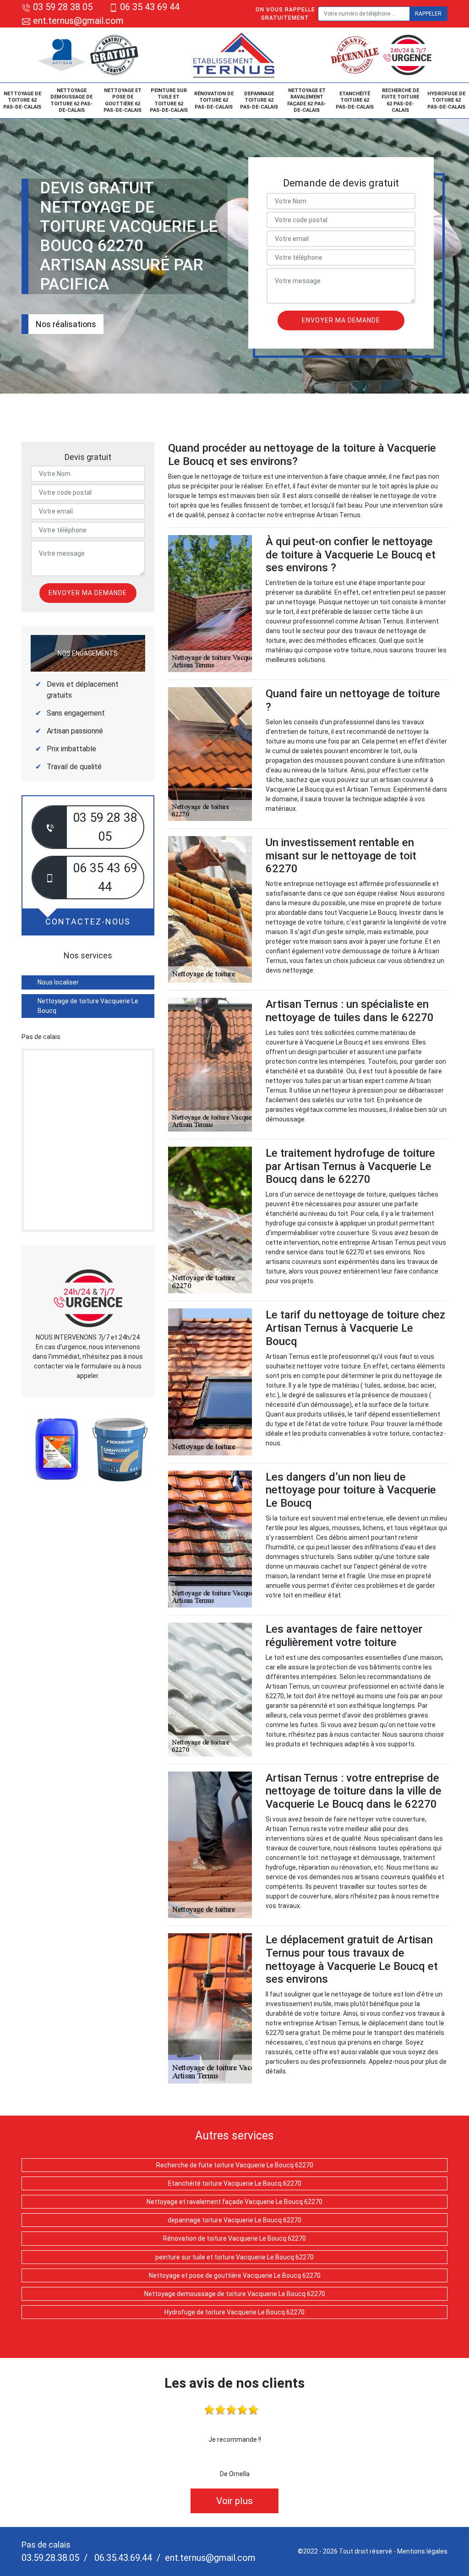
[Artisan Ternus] (234, 55)
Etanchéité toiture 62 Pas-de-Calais (355, 100)
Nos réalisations (66, 324)
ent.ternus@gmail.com (77, 21)
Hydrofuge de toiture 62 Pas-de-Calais (446, 100)
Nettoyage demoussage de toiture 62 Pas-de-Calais (71, 100)
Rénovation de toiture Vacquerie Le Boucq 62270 (234, 2238)
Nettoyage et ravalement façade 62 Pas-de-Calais (307, 100)
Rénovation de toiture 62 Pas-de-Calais (214, 100)
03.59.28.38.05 (50, 2558)
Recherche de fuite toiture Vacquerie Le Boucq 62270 (235, 2165)
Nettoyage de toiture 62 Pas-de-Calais (22, 100)
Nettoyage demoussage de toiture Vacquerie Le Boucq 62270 (235, 2294)
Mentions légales (422, 2551)
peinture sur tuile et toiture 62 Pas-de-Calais (169, 100)
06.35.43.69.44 (122, 2558)
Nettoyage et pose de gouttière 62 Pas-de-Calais (123, 100)
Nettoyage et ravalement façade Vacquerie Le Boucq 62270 (234, 2202)
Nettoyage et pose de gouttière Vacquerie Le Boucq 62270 (235, 2275)
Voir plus (234, 2501)
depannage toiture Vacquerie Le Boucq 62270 (234, 2220)
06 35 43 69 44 (150, 7)
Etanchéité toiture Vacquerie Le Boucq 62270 (235, 2183)
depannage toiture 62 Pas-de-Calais (259, 100)
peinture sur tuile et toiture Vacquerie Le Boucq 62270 (234, 2257)
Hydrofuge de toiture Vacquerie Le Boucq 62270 (234, 2312)
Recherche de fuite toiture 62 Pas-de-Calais (400, 100)
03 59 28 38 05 (63, 7)
